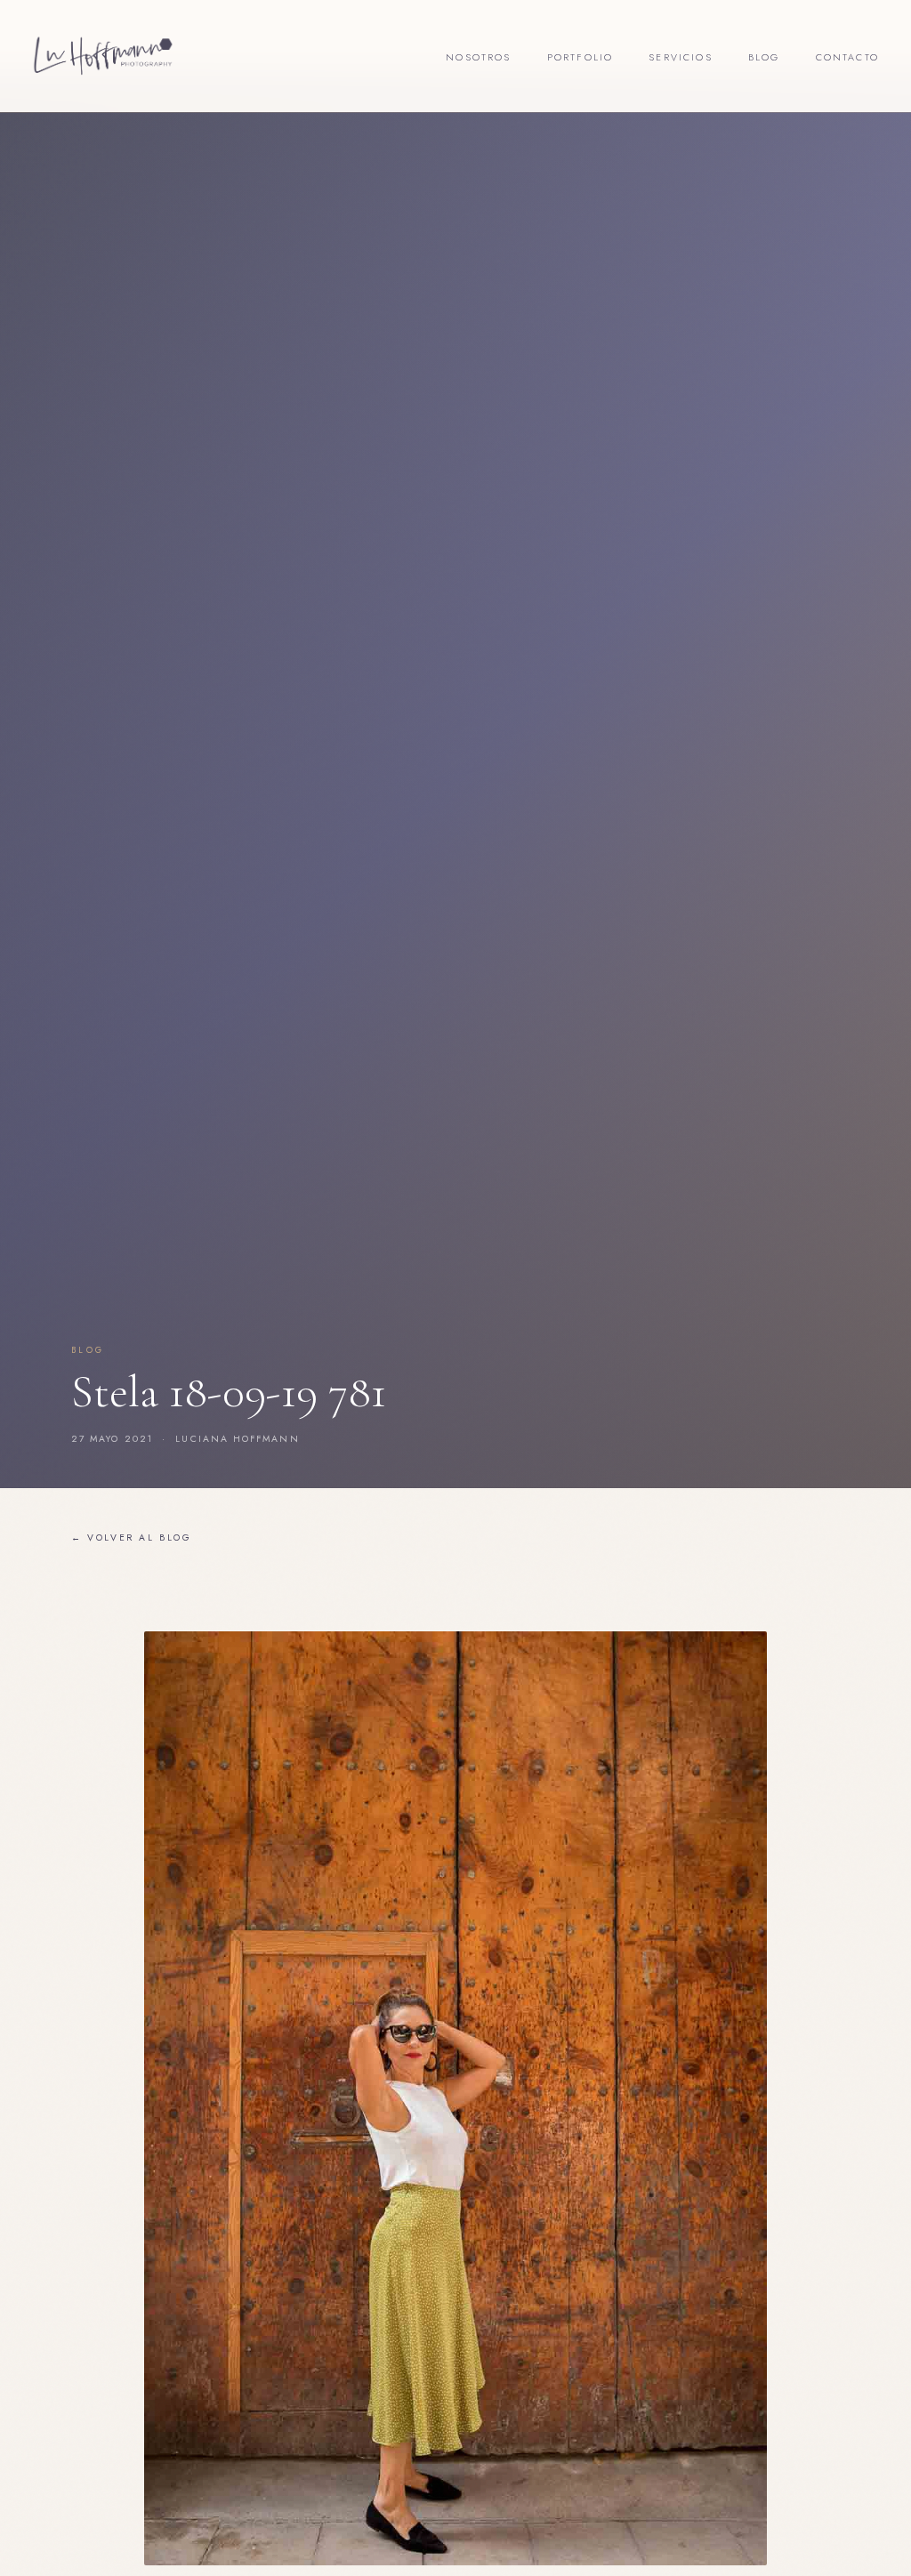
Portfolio (580, 57)
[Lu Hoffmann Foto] (103, 56)
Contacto (847, 57)
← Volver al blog (132, 1538)
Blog (764, 57)
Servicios (681, 57)
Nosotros (478, 57)
